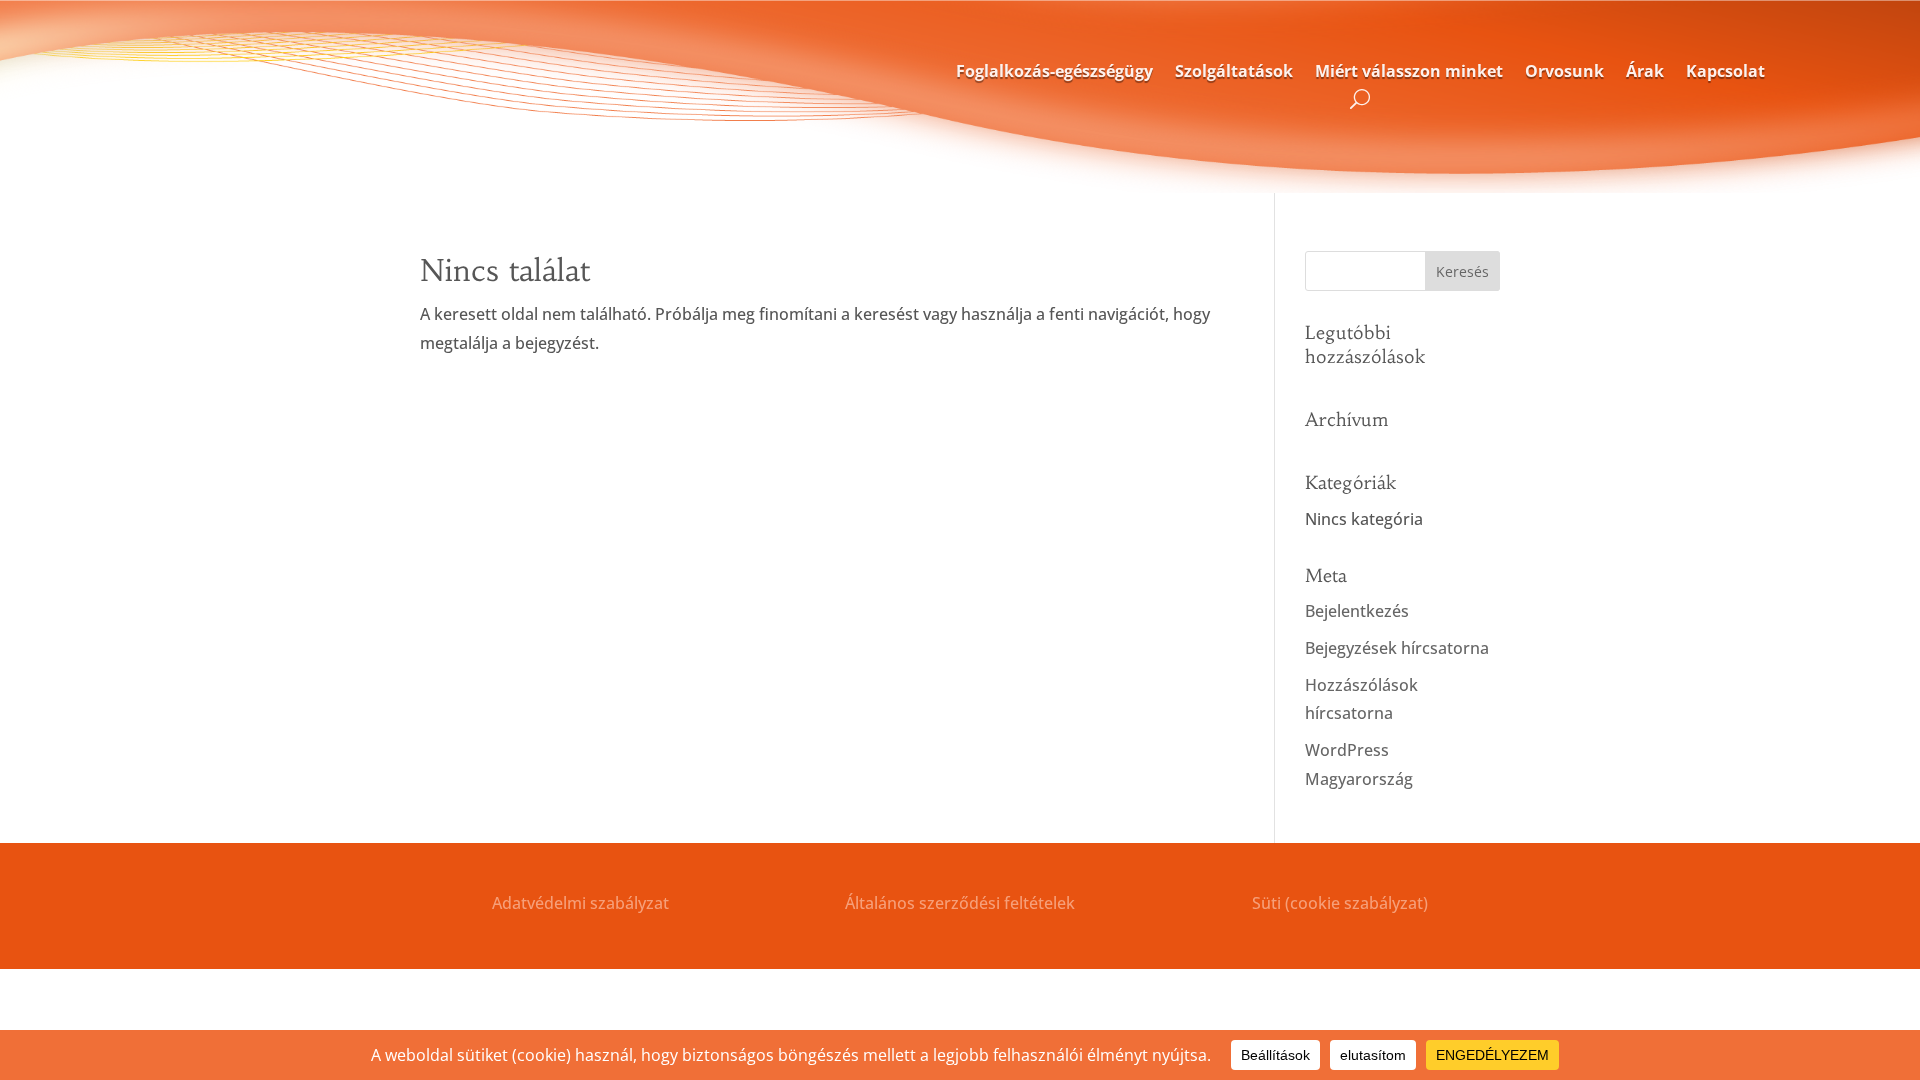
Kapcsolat (1725, 72)
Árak (1645, 72)
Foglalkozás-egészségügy (1054, 72)
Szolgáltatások (1234, 72)
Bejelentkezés (1357, 611)
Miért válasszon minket (1409, 72)
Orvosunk (1564, 72)
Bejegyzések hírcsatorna (1397, 648)
